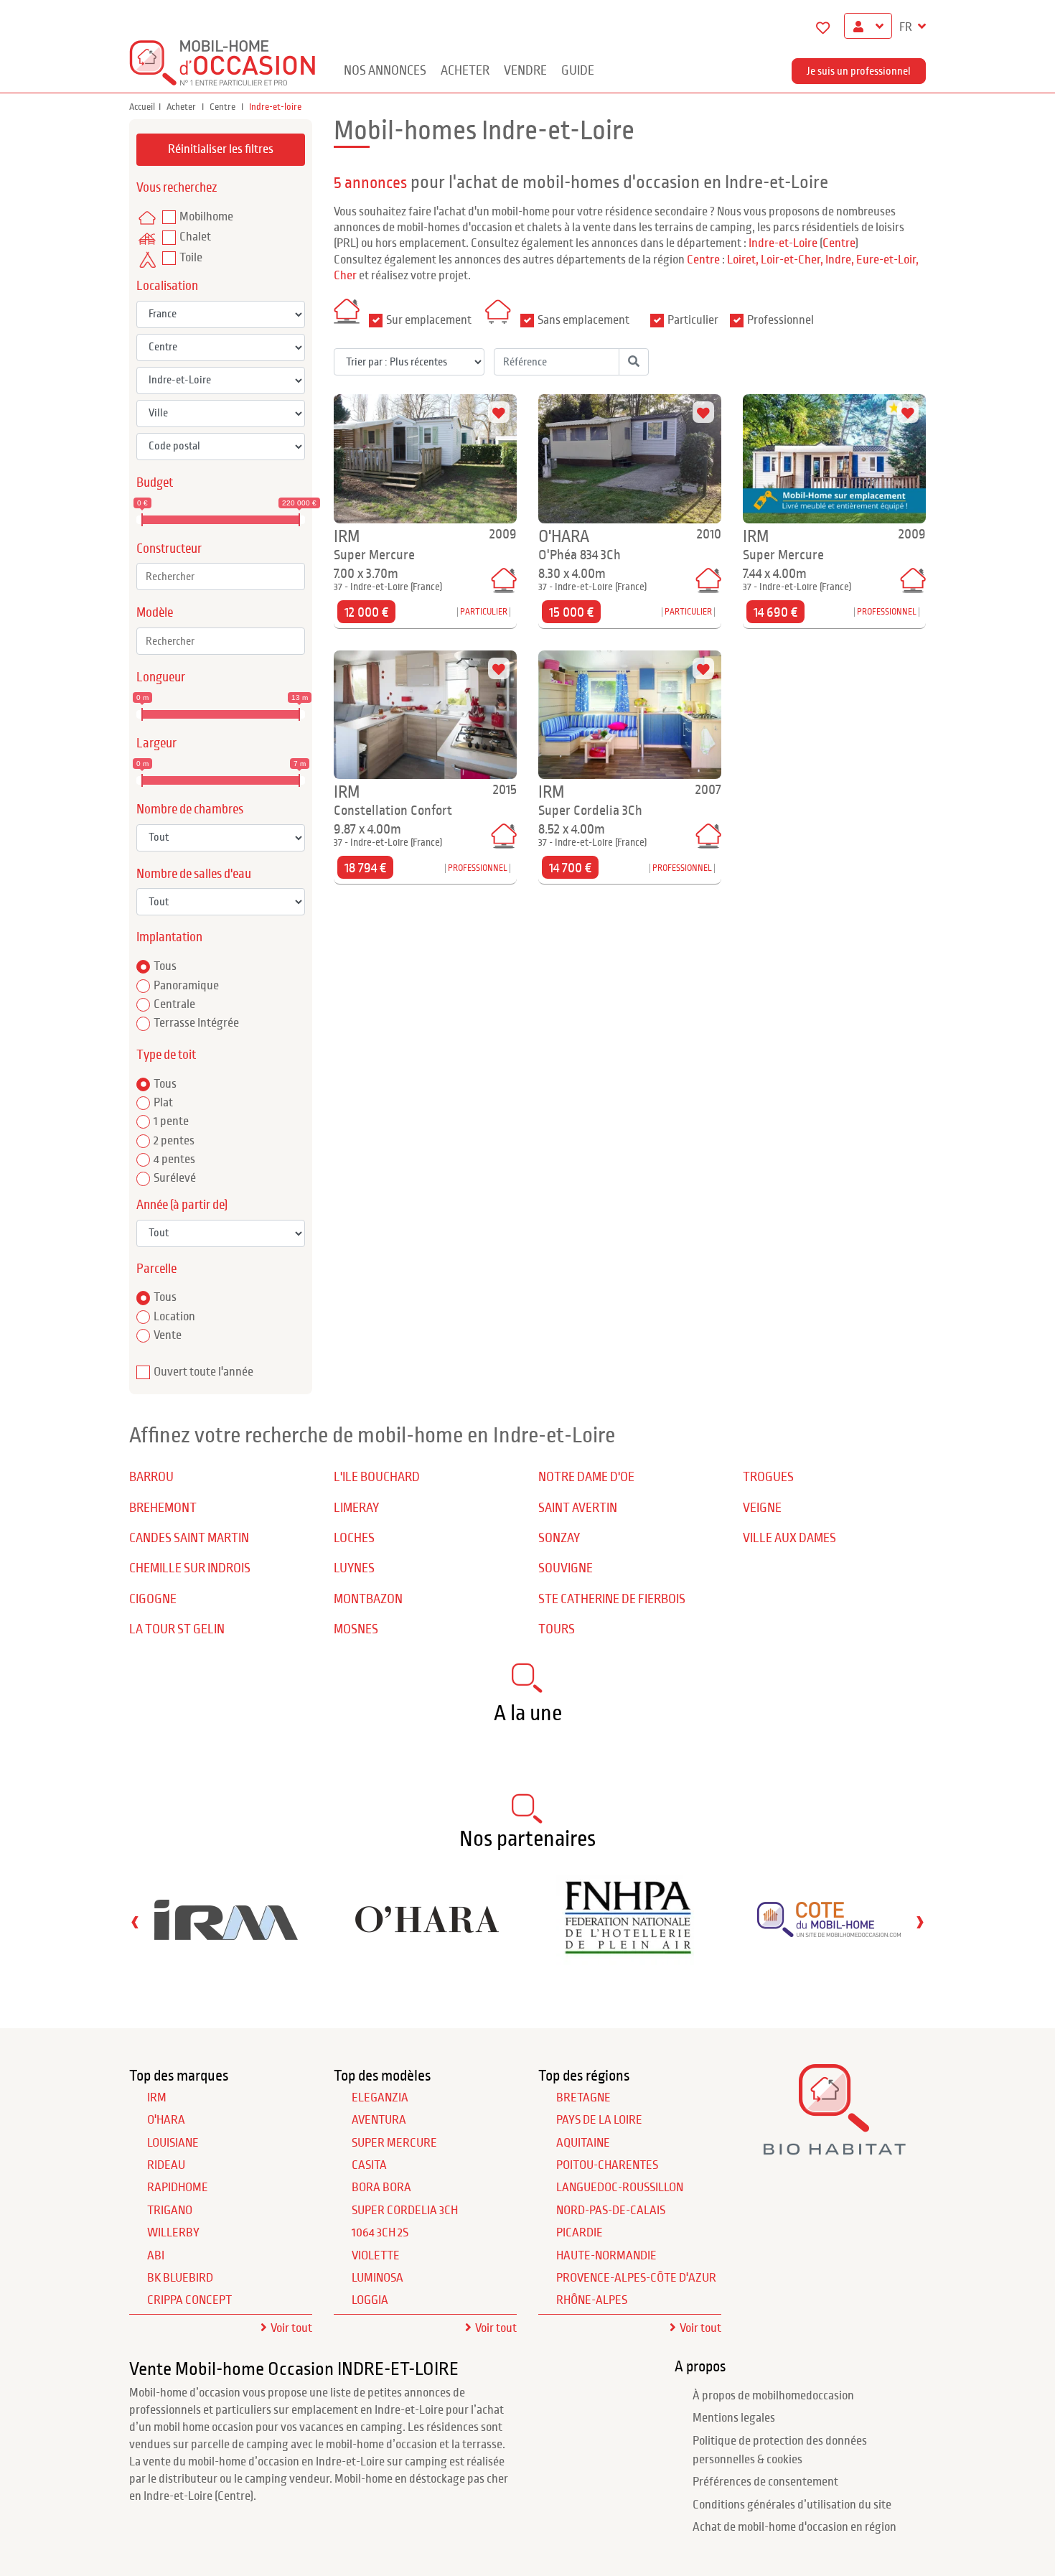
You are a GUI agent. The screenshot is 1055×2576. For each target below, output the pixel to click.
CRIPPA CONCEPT (189, 2300)
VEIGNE (762, 1508)
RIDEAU (166, 2165)
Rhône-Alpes (592, 2300)
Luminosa (378, 2278)
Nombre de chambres (190, 809)
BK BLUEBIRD (180, 2278)
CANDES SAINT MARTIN (189, 1538)
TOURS (557, 1629)
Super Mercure (394, 2143)
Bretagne (583, 2098)
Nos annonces (385, 71)
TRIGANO (170, 2211)
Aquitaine (583, 2143)
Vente (168, 1335)
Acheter (465, 71)
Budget (155, 483)
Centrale (174, 1004)
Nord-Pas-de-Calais (611, 2211)
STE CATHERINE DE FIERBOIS (612, 1599)
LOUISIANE (173, 2143)
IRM (157, 2098)
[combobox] (221, 577)
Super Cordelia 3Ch (405, 2211)
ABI (156, 2256)
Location (174, 1317)
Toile (191, 258)
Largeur (156, 743)
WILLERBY (173, 2233)
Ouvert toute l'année (203, 1372)
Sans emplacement (583, 320)
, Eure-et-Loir (883, 260)
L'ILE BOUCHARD (377, 1477)
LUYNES (354, 1568)
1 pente (171, 1121)
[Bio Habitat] (834, 2149)
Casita (369, 2165)
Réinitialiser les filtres (221, 149)
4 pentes (174, 1159)
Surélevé (175, 1178)
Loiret (741, 260)
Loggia (370, 2300)
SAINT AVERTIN (578, 1508)
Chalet (195, 237)
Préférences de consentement (765, 2482)
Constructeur (169, 549)
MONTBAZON (368, 1599)
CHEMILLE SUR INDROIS (190, 1568)
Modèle (155, 613)
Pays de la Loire (599, 2120)
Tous (165, 966)
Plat (163, 1103)
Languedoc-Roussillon (620, 2188)
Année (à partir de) (182, 1205)
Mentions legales (734, 2418)
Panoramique (186, 986)
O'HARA (166, 2120)
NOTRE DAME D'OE (586, 1477)
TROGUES (768, 1477)
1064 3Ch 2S (380, 2233)
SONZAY (559, 1538)
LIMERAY (356, 1508)
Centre (224, 107)
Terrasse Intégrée (196, 1023)
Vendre (525, 71)
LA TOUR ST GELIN (177, 1629)
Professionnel (780, 320)
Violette (376, 2256)
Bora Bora (381, 2188)
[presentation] (135, 1922)
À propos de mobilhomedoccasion (773, 2396)
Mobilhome (206, 217)
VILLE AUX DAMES (789, 1538)
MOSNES (356, 1629)
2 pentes (174, 1141)
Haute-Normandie (606, 2256)
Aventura (379, 2120)
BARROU (151, 1477)
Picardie (580, 2233)
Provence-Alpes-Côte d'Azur (636, 2278)
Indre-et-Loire (783, 243)
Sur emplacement (429, 320)
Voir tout (291, 2328)
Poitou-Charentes (607, 2165)
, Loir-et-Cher (788, 260)
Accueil (142, 107)
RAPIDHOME (178, 2188)
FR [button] (907, 27)
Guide (578, 71)
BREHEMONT (163, 1508)
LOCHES (354, 1538)
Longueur (161, 677)
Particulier (693, 320)
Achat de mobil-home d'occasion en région (794, 2527)
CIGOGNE (153, 1599)
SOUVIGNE (566, 1568)
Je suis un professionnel (859, 71)
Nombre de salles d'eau (194, 874)
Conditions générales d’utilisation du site (792, 2505)
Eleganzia (380, 2098)
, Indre (836, 260)
